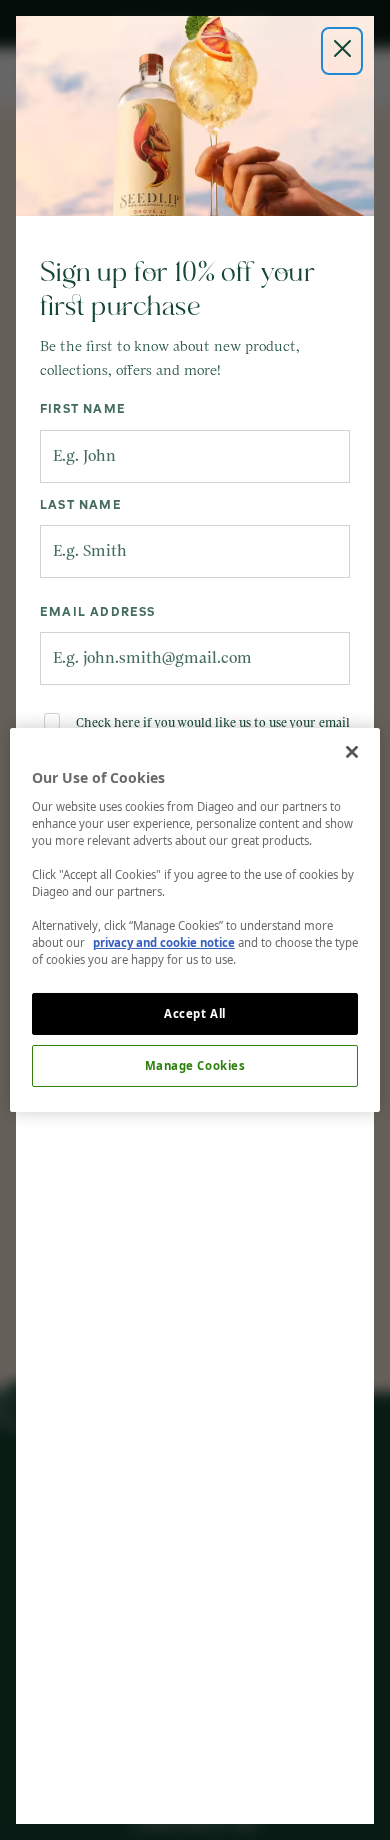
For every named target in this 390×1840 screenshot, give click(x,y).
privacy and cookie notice (164, 942)
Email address (98, 613)
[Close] (352, 752)
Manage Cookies (195, 1065)
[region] (195, 920)
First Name (83, 410)
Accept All (195, 1013)
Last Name (81, 506)
